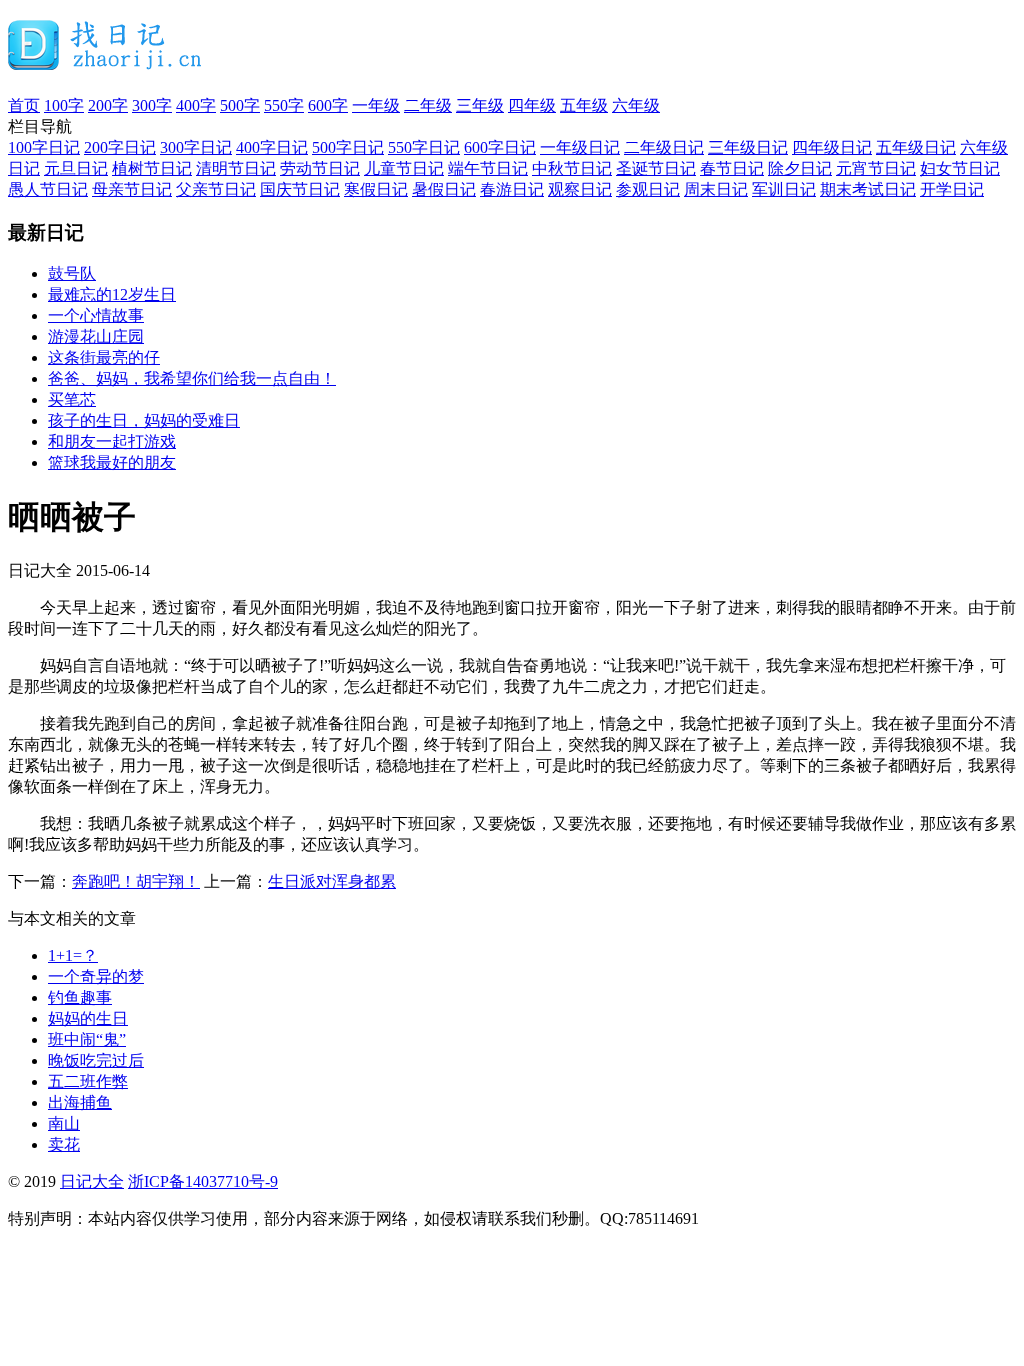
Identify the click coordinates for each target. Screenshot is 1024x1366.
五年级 (584, 105)
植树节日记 (152, 168)
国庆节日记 (300, 189)
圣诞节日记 (656, 168)
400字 (196, 105)
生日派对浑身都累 (332, 881)
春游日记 (512, 189)
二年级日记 (664, 147)
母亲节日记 (132, 189)
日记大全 (92, 1181)
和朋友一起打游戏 (112, 441)
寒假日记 (376, 189)
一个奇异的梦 (96, 976)
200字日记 (120, 147)
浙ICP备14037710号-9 (203, 1181)
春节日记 (732, 168)
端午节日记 (488, 168)
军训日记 (784, 189)
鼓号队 (72, 273)
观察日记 (580, 189)
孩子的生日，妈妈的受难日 (144, 420)
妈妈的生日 (88, 1018)
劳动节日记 (320, 168)
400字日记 (272, 147)
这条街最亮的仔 (104, 357)
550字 (284, 105)
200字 (108, 105)
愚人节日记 (48, 189)
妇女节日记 (960, 168)
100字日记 (44, 147)
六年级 (636, 105)
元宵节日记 (876, 168)
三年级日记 (748, 147)
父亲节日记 (216, 189)
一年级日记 (580, 147)
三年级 (480, 105)
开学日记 (952, 189)
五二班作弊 (88, 1081)
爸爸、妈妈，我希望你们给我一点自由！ (192, 378)
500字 (240, 105)
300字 (152, 105)
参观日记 (648, 189)
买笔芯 (72, 399)
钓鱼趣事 (80, 997)
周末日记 (716, 189)
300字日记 (196, 147)
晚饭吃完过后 (96, 1060)
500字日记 (348, 147)
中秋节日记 (572, 168)
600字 (328, 105)
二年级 (428, 105)
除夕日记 (800, 168)
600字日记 (500, 147)
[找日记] (105, 62)
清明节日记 (236, 168)
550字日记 (424, 147)
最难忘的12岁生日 (112, 294)
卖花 (64, 1144)
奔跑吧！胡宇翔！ (136, 881)
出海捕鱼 (80, 1102)
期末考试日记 (868, 189)
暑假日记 (444, 189)
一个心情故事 (96, 315)
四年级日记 (832, 147)
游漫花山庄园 (96, 336)
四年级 (532, 105)
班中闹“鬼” (87, 1039)
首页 (24, 105)
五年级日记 (916, 147)
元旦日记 (76, 168)
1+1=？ (73, 955)
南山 (64, 1123)
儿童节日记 (404, 168)
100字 (64, 105)
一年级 (376, 105)
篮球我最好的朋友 (112, 462)
